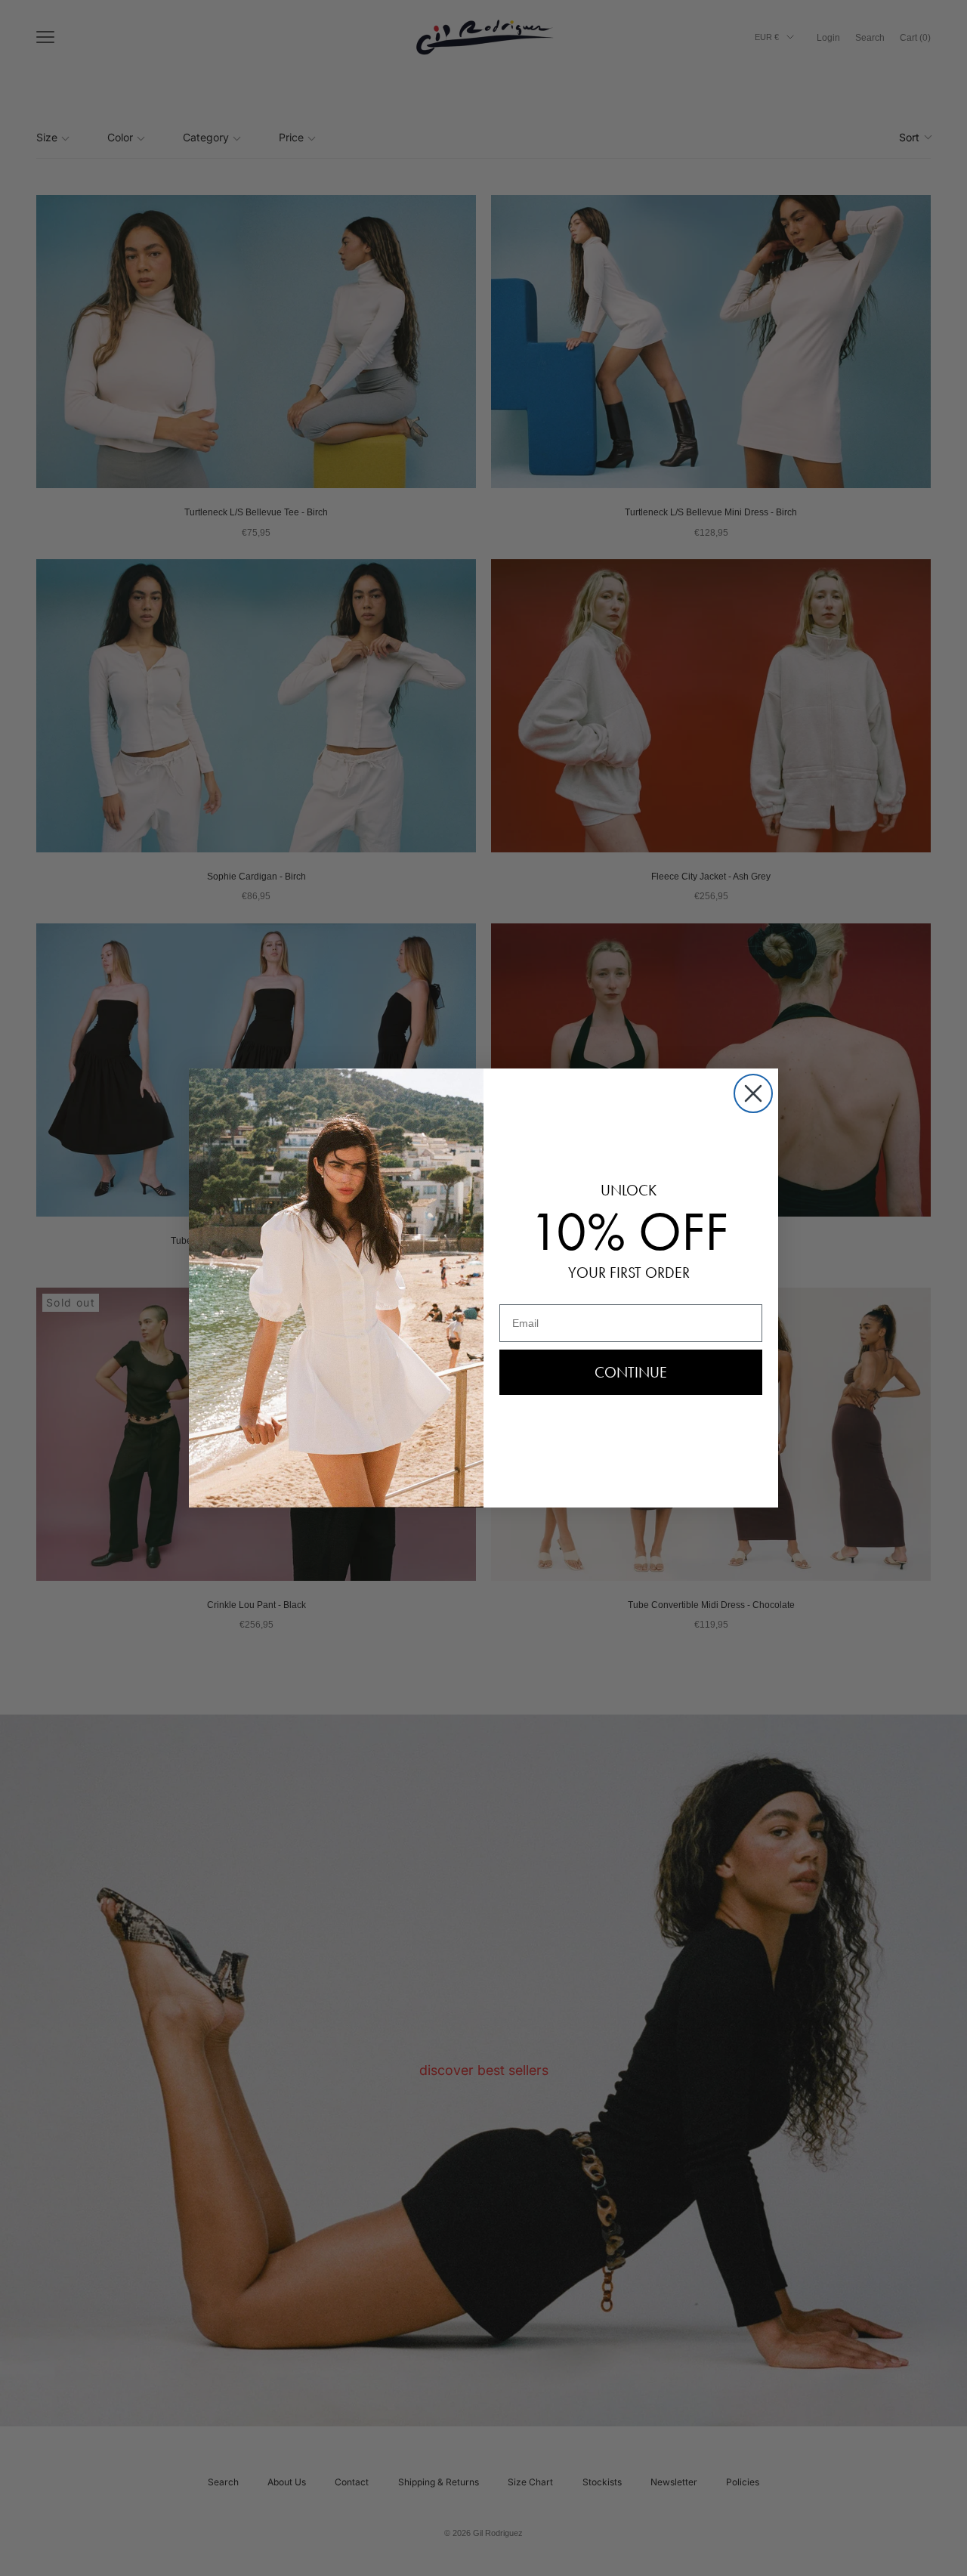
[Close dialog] (753, 1093)
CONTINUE (631, 1372)
